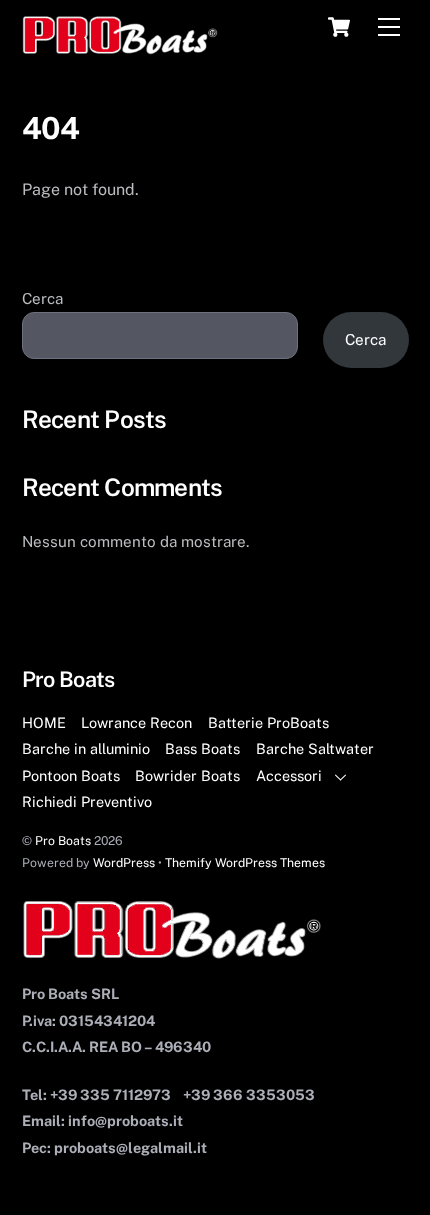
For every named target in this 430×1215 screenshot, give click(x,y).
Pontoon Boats (71, 775)
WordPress (124, 862)
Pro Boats (63, 840)
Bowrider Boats (187, 775)
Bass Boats (202, 748)
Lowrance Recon (136, 722)
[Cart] (339, 27)
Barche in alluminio (86, 748)
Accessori (289, 775)
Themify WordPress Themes (245, 862)
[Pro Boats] (120, 46)
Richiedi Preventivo (87, 801)
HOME (44, 722)
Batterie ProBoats (268, 722)
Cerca (42, 298)
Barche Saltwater (315, 748)
